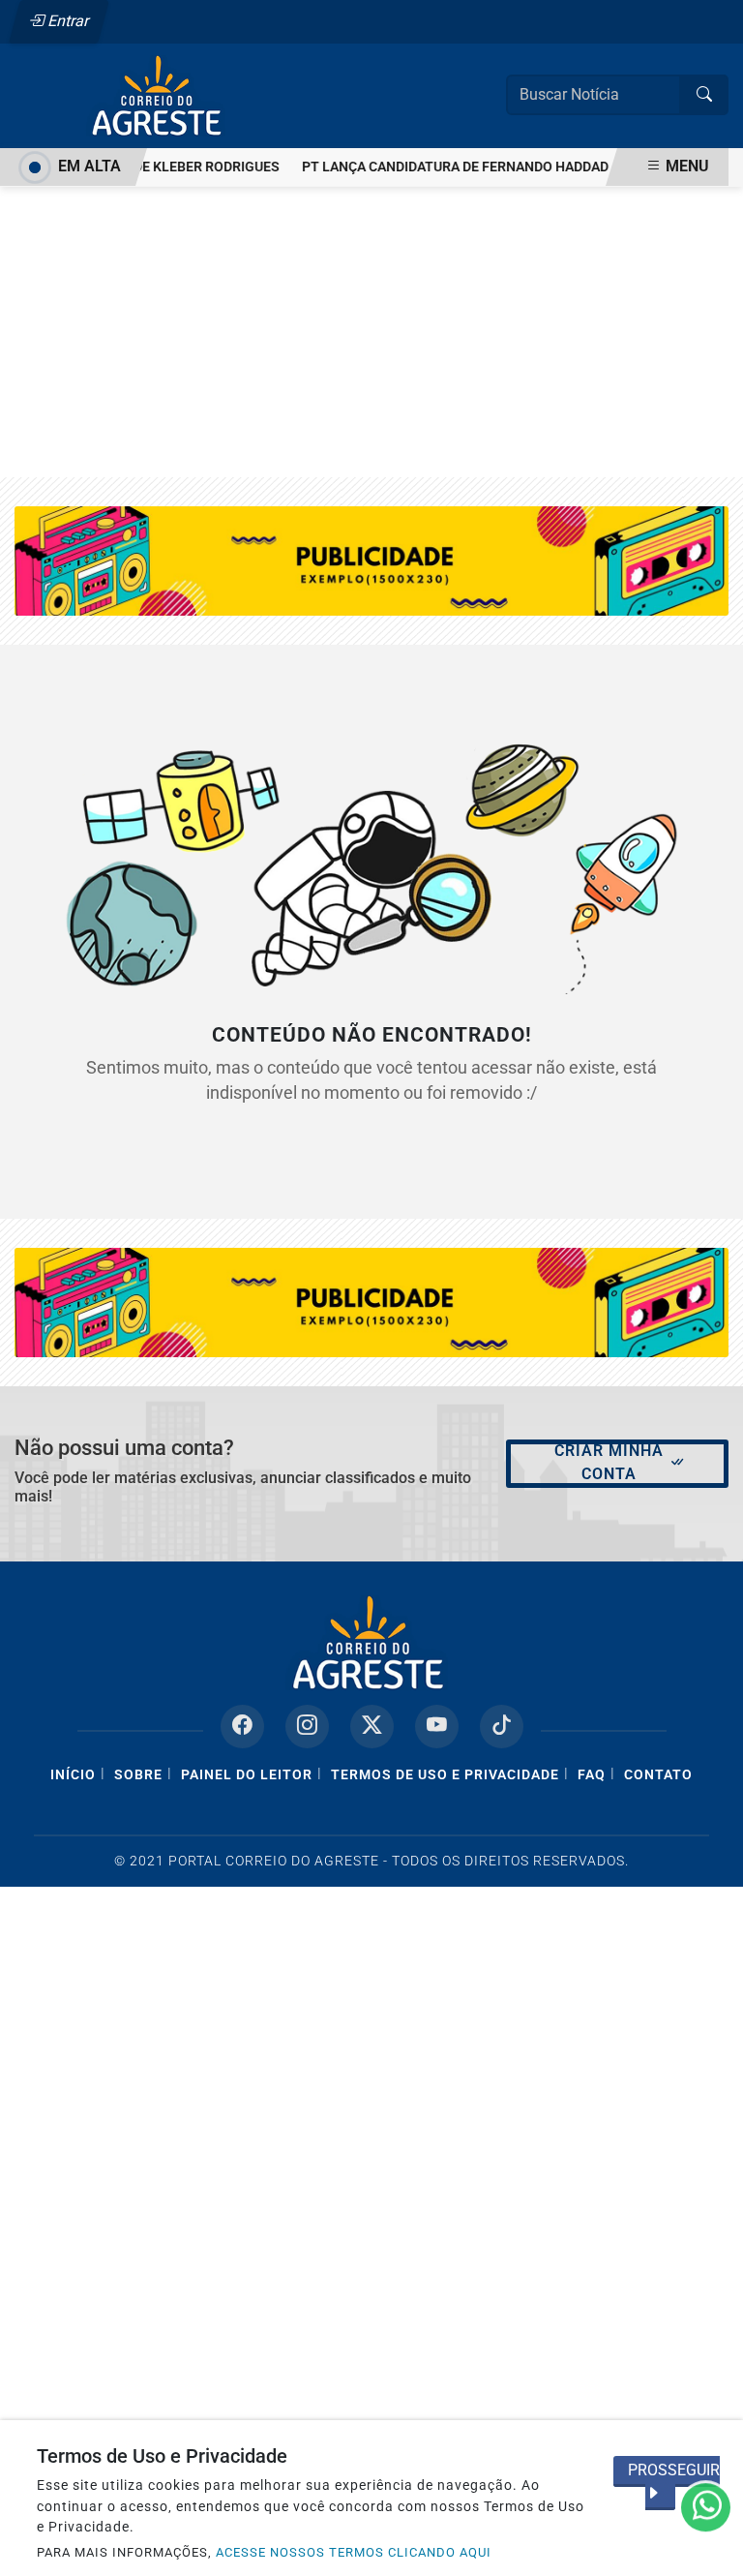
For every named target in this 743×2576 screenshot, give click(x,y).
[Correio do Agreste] (160, 94)
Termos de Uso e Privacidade (445, 1775)
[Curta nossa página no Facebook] (242, 1727)
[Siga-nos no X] (372, 1727)
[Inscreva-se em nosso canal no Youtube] (437, 1727)
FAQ (592, 1775)
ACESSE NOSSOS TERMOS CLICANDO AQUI (354, 2552)
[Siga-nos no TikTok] (502, 1727)
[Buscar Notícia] (704, 95)
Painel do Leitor (247, 1775)
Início (73, 1775)
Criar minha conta (609, 1462)
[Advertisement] (371, 332)
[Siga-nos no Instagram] (307, 1727)
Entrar (67, 21)
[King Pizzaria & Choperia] (371, 1302)
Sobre (138, 1775)
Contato (658, 1775)
